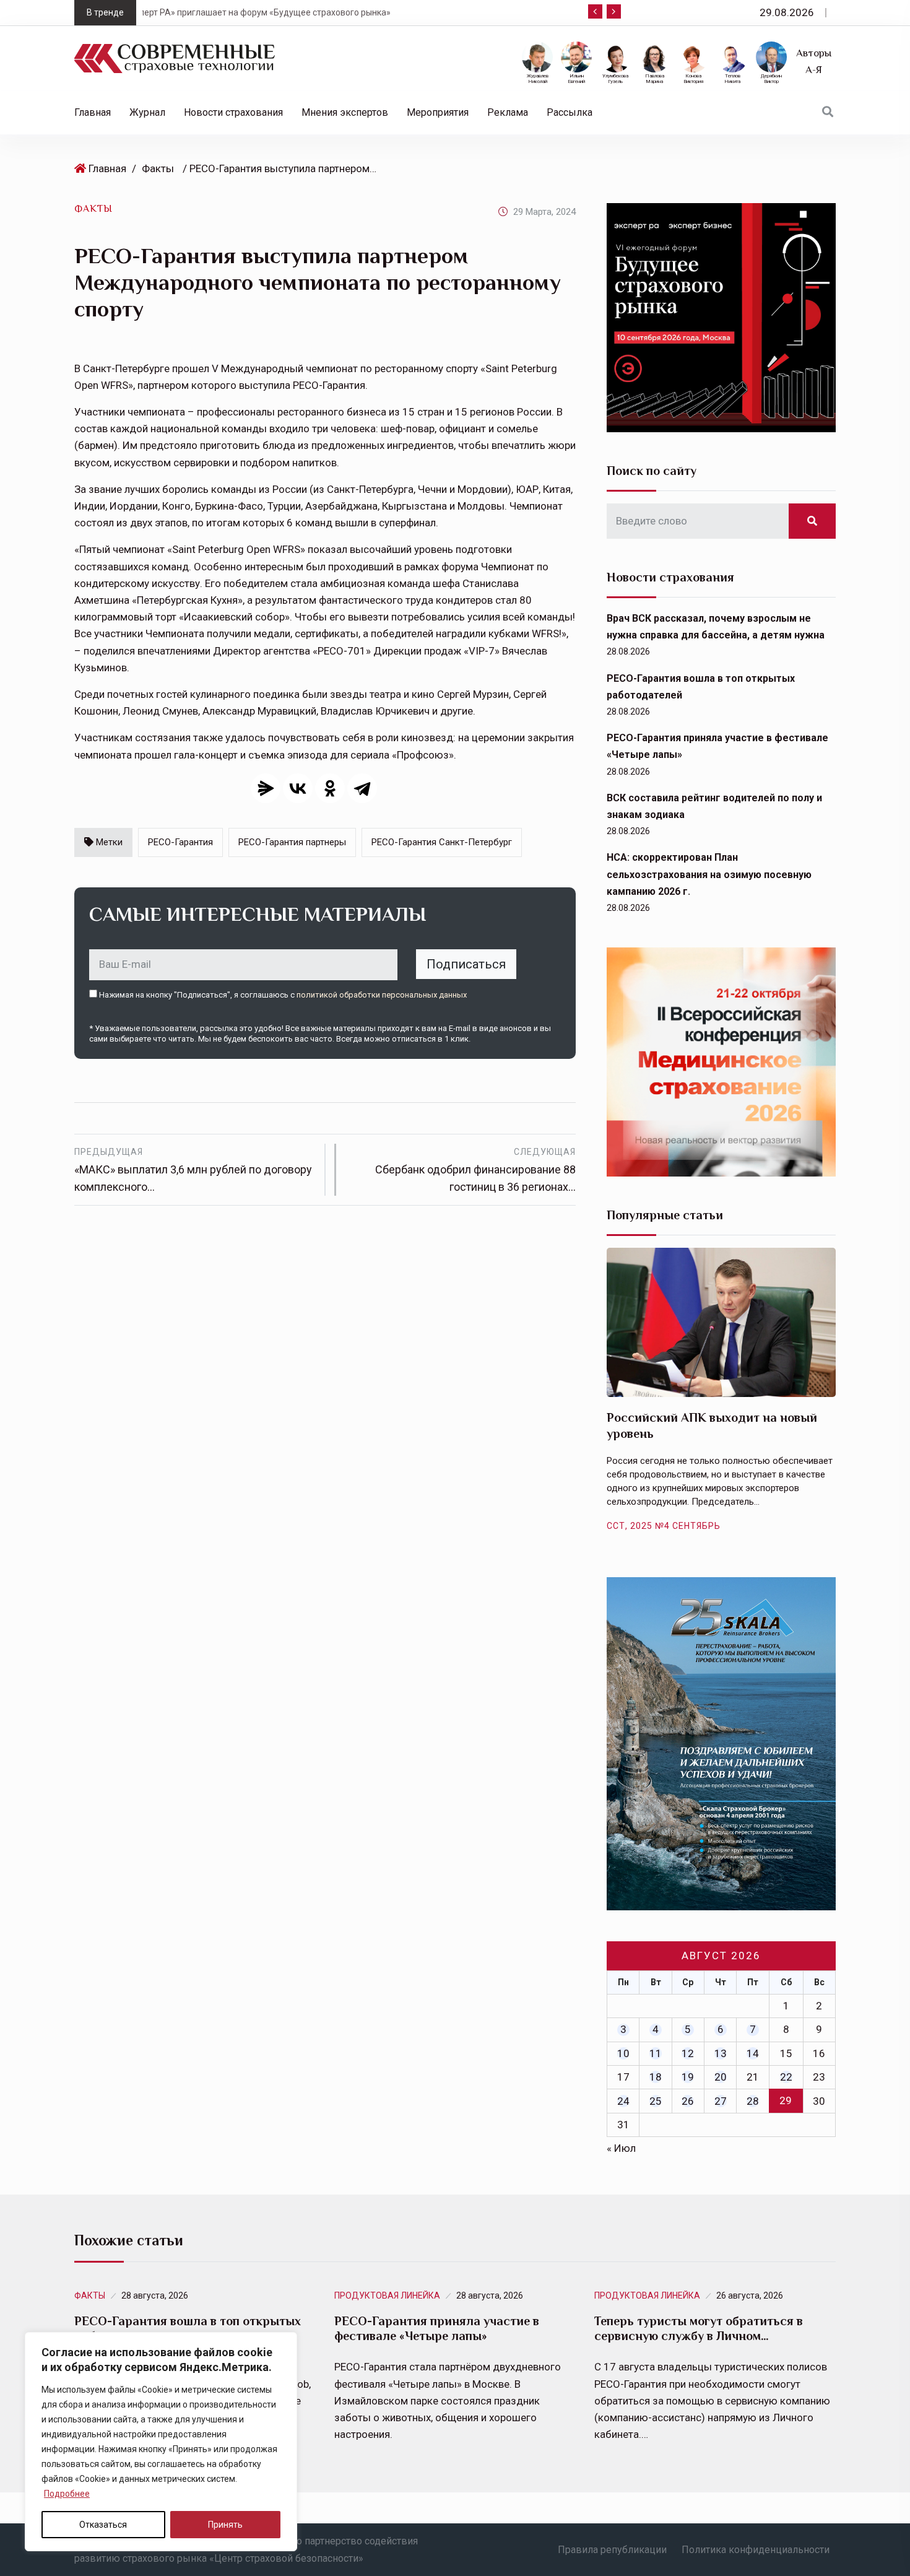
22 (786, 2077)
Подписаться (466, 964)
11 (656, 2053)
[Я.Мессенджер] (266, 788)
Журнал (147, 112)
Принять (225, 2525)
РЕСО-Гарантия (180, 842)
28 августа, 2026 (155, 2295)
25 (656, 2101)
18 (656, 2077)
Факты (158, 168)
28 (753, 2101)
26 (688, 2101)
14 (753, 2053)
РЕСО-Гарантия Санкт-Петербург (442, 842)
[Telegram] (362, 788)
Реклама (508, 112)
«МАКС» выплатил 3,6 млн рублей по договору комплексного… (193, 1170)
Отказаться (103, 2525)
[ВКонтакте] (298, 788)
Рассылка (570, 112)
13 (721, 2053)
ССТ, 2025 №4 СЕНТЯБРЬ (664, 1526)
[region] (161, 2442)
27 (721, 2101)
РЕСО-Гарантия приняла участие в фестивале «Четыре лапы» (437, 2328)
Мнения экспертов (345, 112)
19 (688, 2077)
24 (623, 2101)
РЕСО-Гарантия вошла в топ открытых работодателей (188, 2328)
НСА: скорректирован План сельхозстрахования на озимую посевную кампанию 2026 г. (709, 874)
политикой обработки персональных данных (382, 995)
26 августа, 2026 (750, 2295)
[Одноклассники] (330, 788)
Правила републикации (612, 2550)
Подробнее (67, 2494)
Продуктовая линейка (387, 2295)
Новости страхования (233, 112)
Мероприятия (438, 112)
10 (623, 2053)
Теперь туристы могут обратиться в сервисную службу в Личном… (699, 2328)
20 (721, 2077)
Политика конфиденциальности (756, 2550)
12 (688, 2053)
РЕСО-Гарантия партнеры (292, 842)
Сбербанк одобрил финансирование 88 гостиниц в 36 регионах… (475, 1170)
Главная (93, 112)
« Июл (621, 2148)
